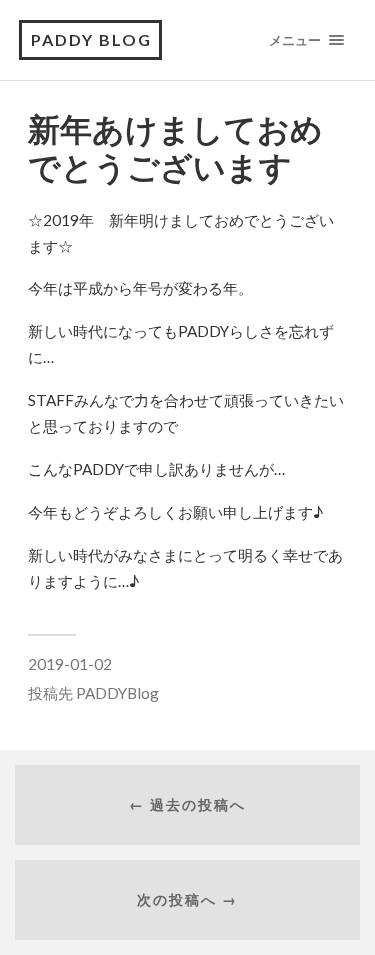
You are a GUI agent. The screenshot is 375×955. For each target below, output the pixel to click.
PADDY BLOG (91, 39)
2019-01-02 (70, 664)
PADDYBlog (117, 693)
